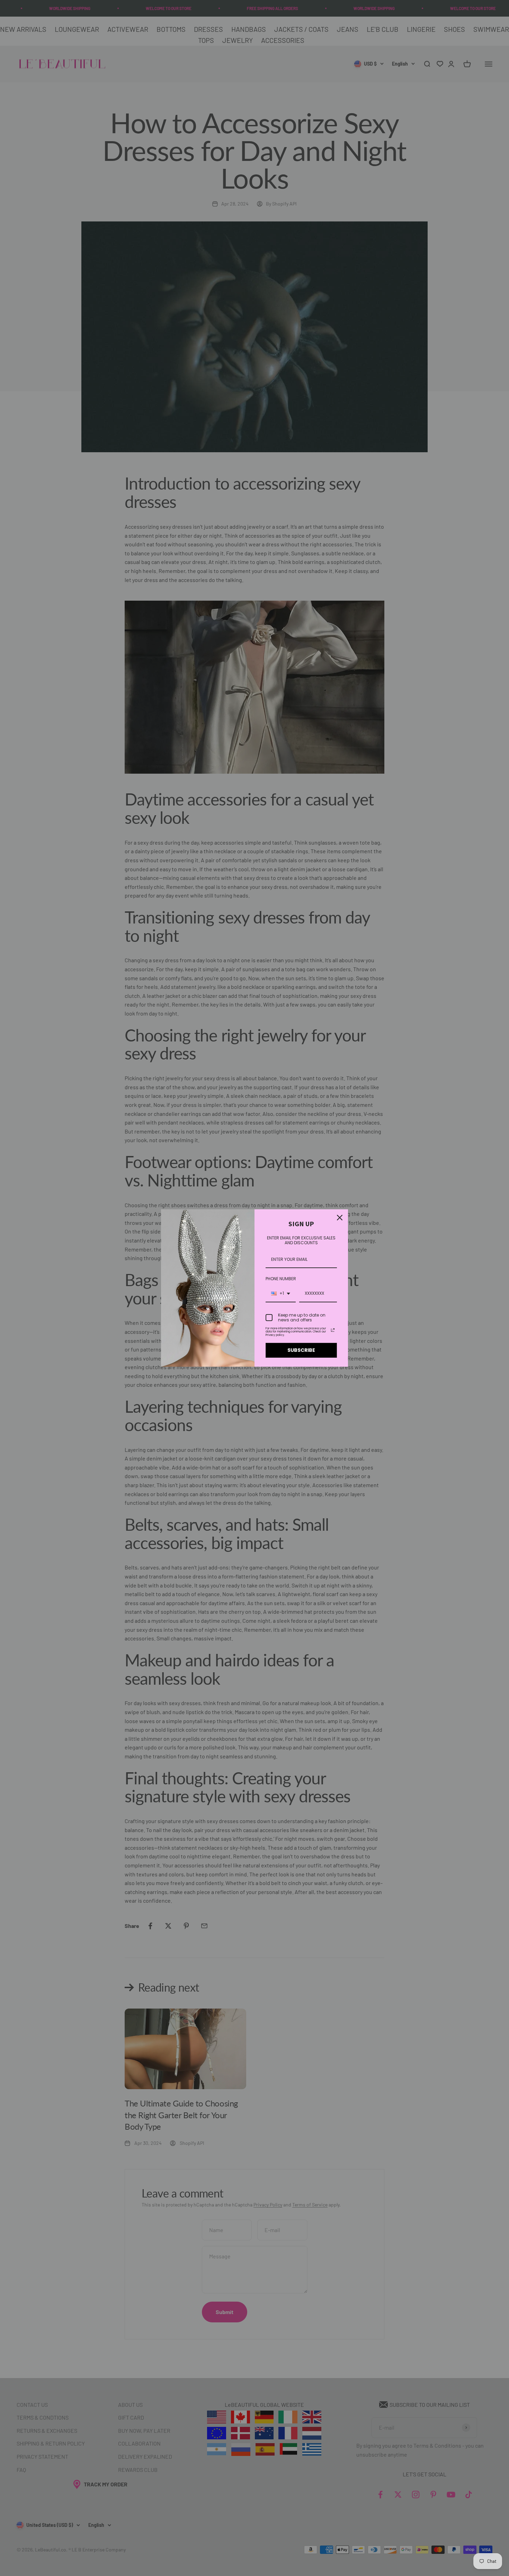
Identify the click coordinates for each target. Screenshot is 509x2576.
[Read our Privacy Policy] (333, 1330)
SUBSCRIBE (301, 1350)
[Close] (340, 1218)
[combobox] (281, 1294)
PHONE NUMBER (281, 1279)
